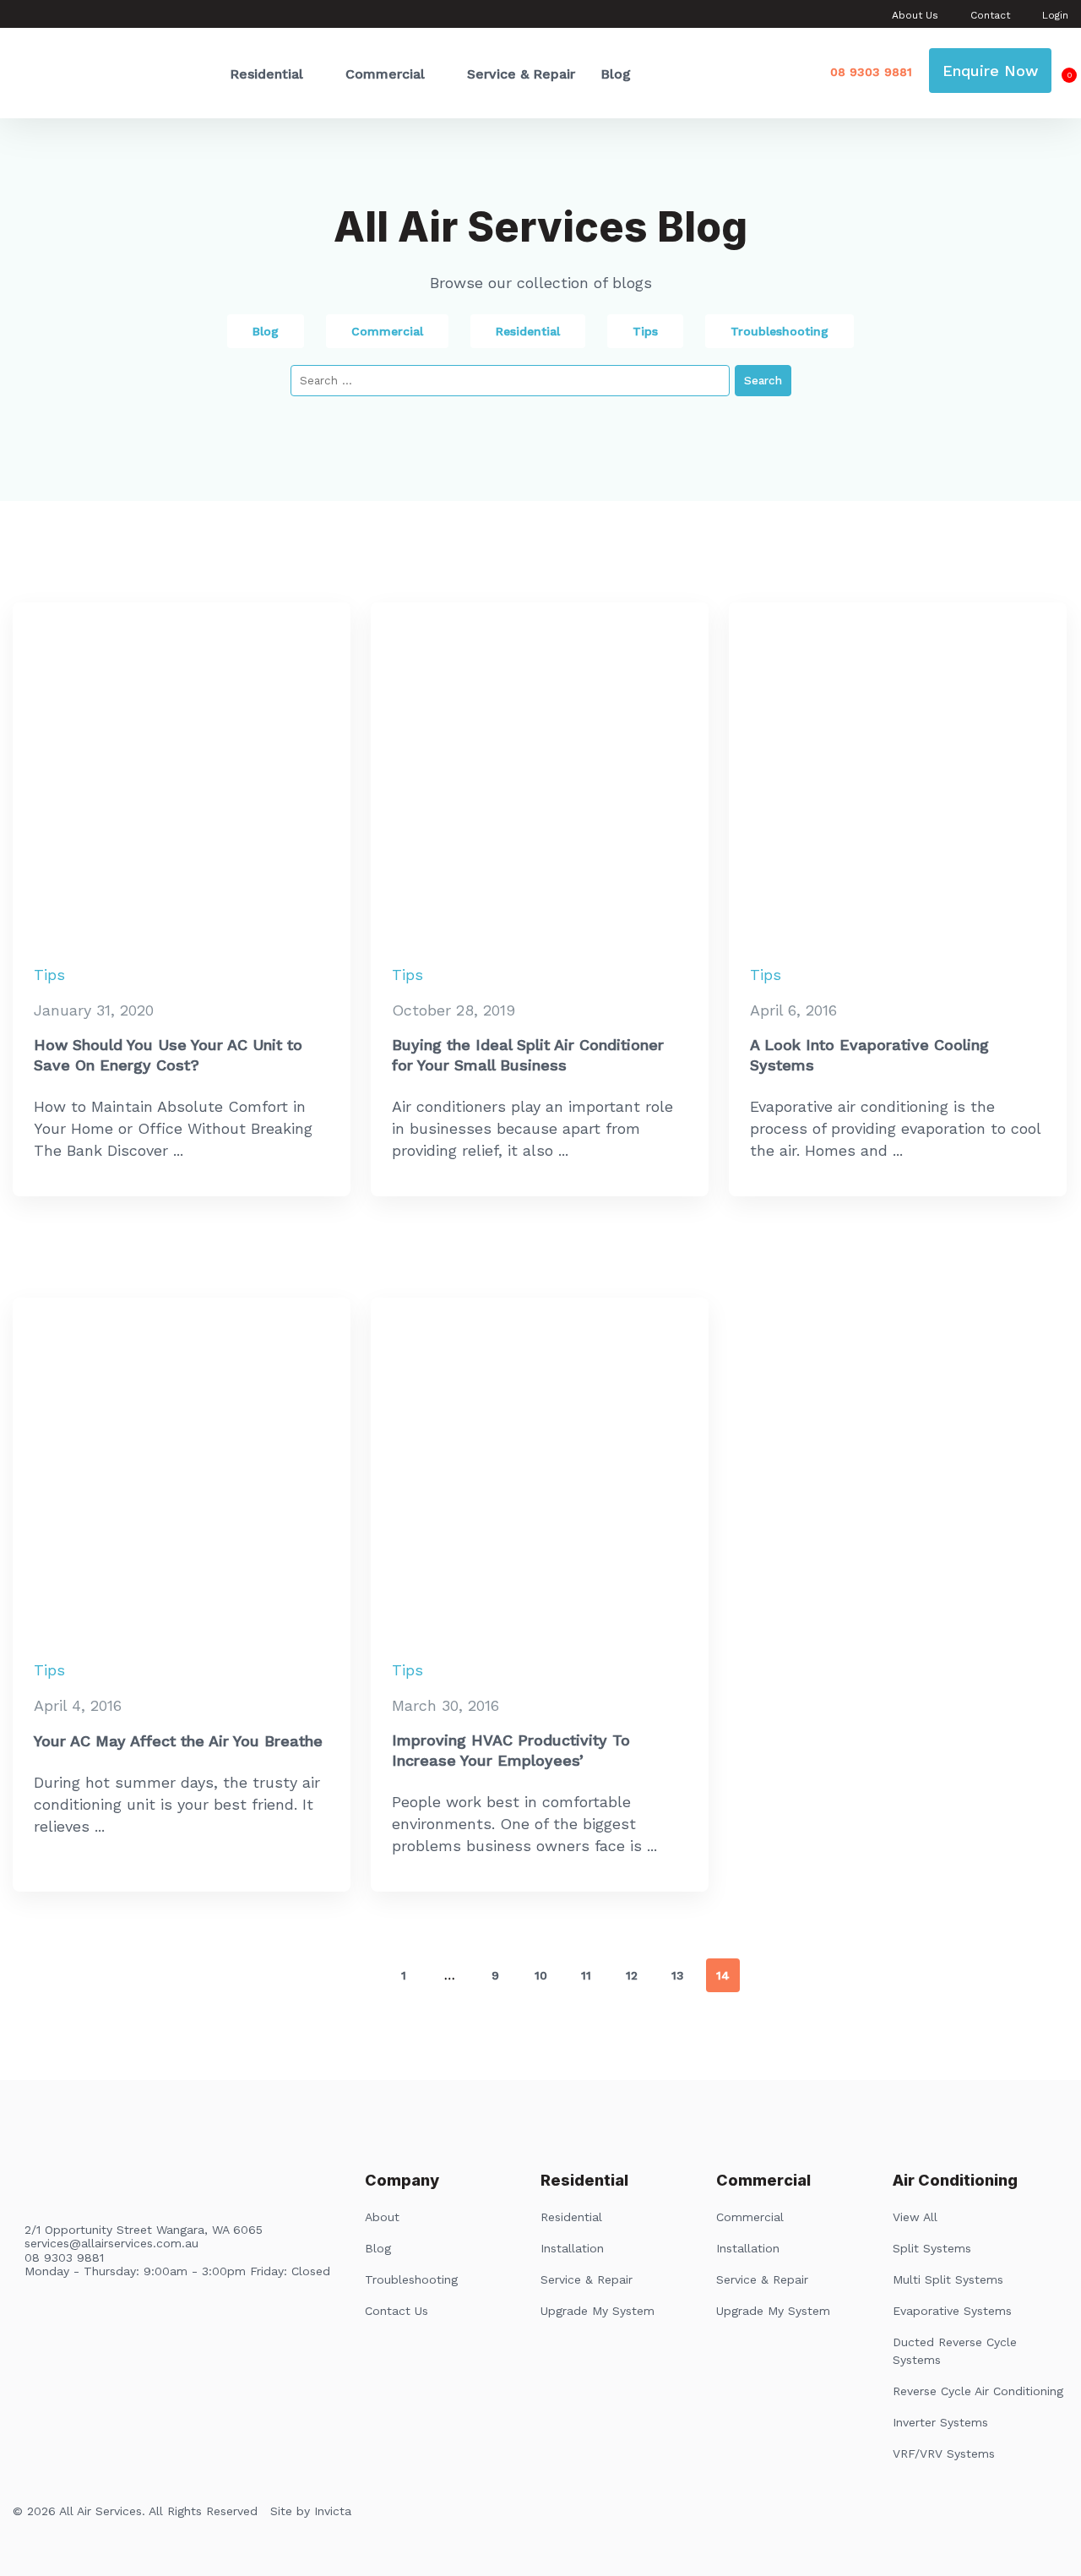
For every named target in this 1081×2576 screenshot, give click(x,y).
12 (632, 1975)
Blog (616, 74)
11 (586, 1975)
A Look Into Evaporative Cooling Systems (869, 1055)
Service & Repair (521, 74)
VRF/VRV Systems (944, 2453)
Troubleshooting (780, 331)
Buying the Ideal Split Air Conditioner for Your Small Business (528, 1055)
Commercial (385, 74)
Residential (266, 74)
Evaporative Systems (952, 2311)
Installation (572, 2248)
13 (678, 1975)
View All (915, 2217)
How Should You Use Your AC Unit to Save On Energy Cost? (168, 1055)
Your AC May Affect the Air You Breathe (178, 1741)
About (382, 2217)
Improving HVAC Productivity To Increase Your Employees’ (511, 1750)
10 (541, 1975)
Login (1055, 15)
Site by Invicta (311, 2511)
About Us (915, 15)
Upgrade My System (598, 2311)
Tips (645, 331)
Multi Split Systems (948, 2279)
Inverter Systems (940, 2422)
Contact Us (397, 2311)
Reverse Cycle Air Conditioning (978, 2391)
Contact (990, 15)
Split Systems (932, 2248)
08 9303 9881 (871, 72)
